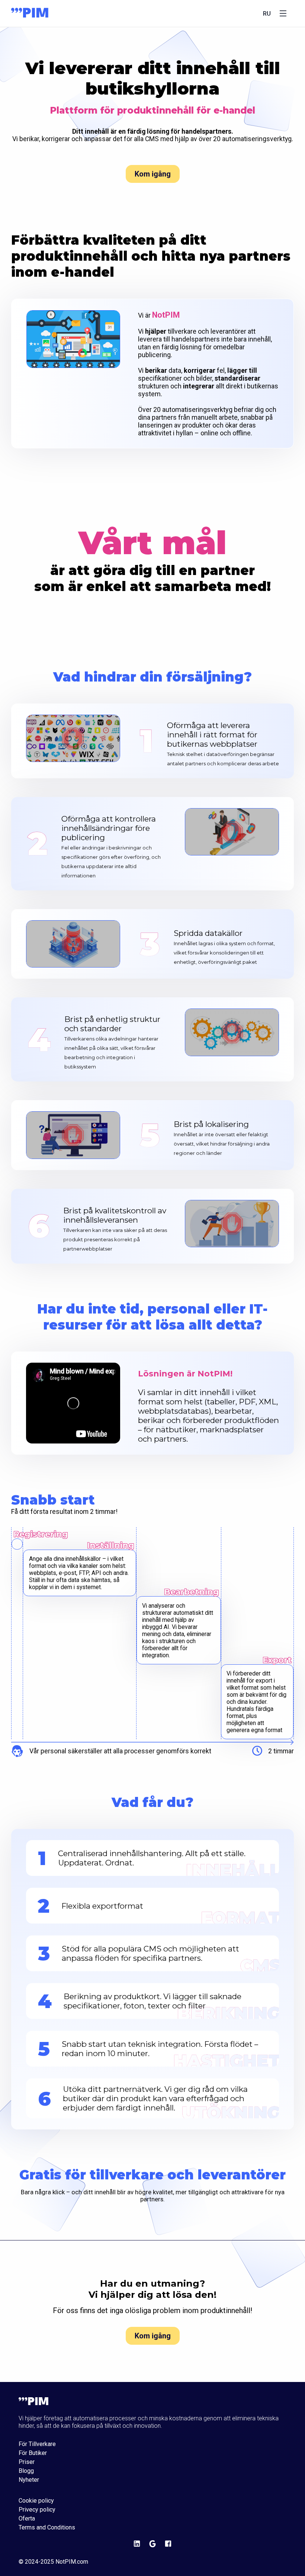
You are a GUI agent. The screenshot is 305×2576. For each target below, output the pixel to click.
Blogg (26, 2471)
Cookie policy (36, 2501)
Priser (27, 2462)
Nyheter (29, 2480)
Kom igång (153, 174)
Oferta (27, 2519)
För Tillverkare (37, 2444)
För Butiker (33, 2453)
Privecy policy (37, 2510)
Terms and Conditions (47, 2528)
